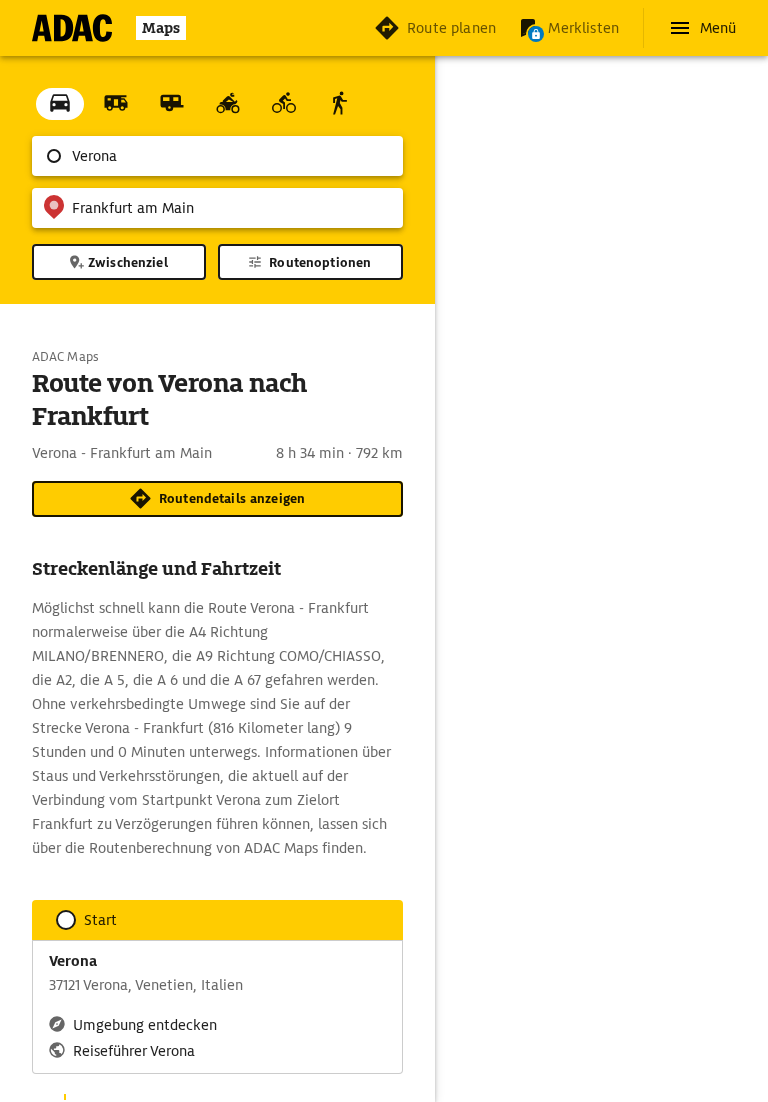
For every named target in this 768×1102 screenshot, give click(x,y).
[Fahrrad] (284, 104)
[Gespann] (172, 104)
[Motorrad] (228, 104)
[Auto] (60, 104)
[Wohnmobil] (116, 104)
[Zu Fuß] (340, 104)
